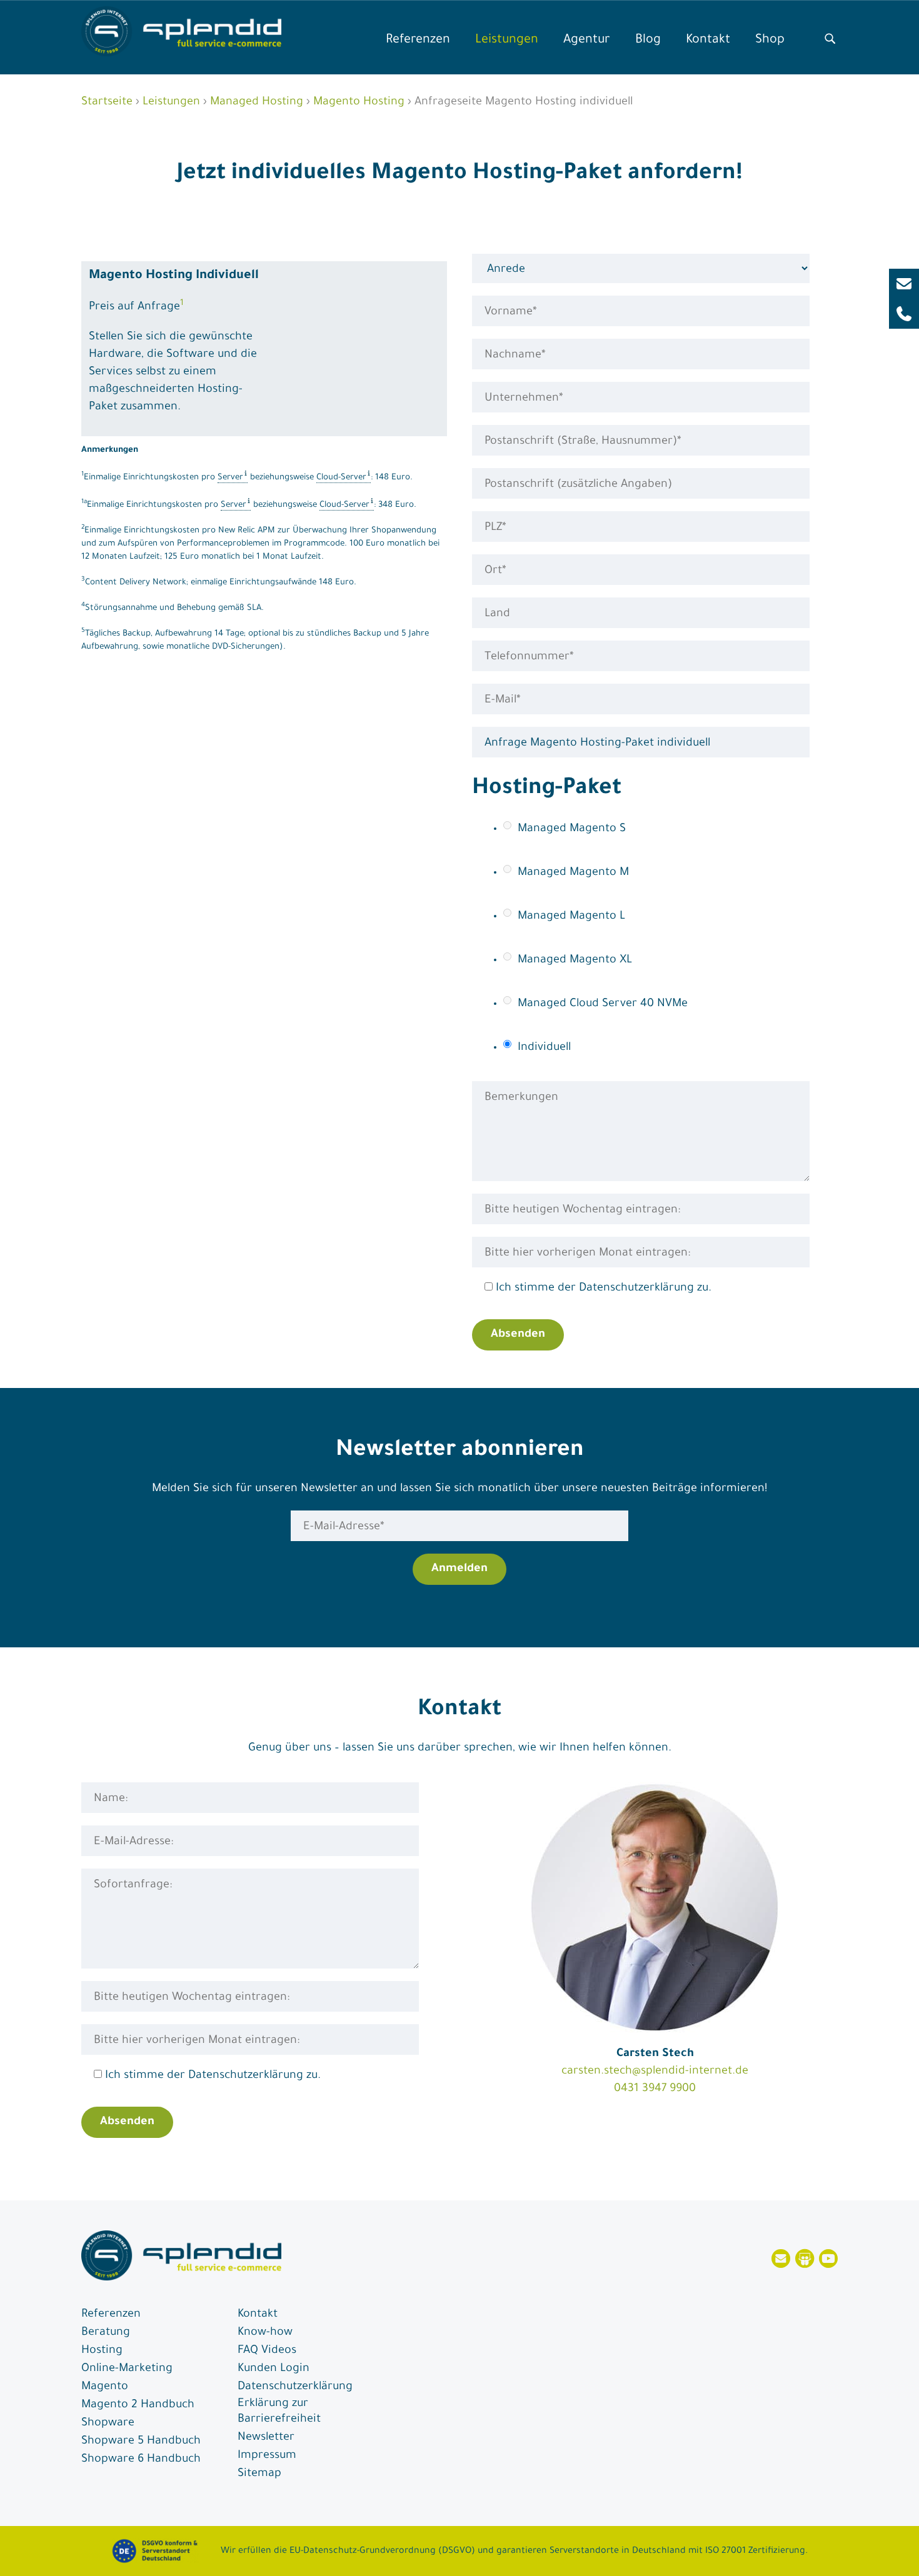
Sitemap (259, 2474)
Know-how (265, 2333)
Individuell (544, 1048)
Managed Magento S (572, 829)
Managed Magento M (573, 873)
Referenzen (418, 41)
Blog (648, 41)
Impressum (267, 2456)
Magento (105, 2387)
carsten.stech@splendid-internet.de (655, 2072)
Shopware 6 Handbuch (141, 2460)
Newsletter (266, 2438)
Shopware (108, 2424)
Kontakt (708, 41)
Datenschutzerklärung (295, 2387)
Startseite (107, 102)
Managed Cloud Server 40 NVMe (603, 1004)
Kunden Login (274, 2369)
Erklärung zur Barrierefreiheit (279, 2412)
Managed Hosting (257, 102)
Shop (770, 41)
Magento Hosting (359, 102)
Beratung (106, 2333)
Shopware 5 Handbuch (141, 2442)
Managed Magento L (571, 917)
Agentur (587, 41)
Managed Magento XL (575, 961)
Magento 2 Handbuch (138, 2405)
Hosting (102, 2351)
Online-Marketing (127, 2369)
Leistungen (507, 41)
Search (830, 36)
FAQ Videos (267, 2351)
